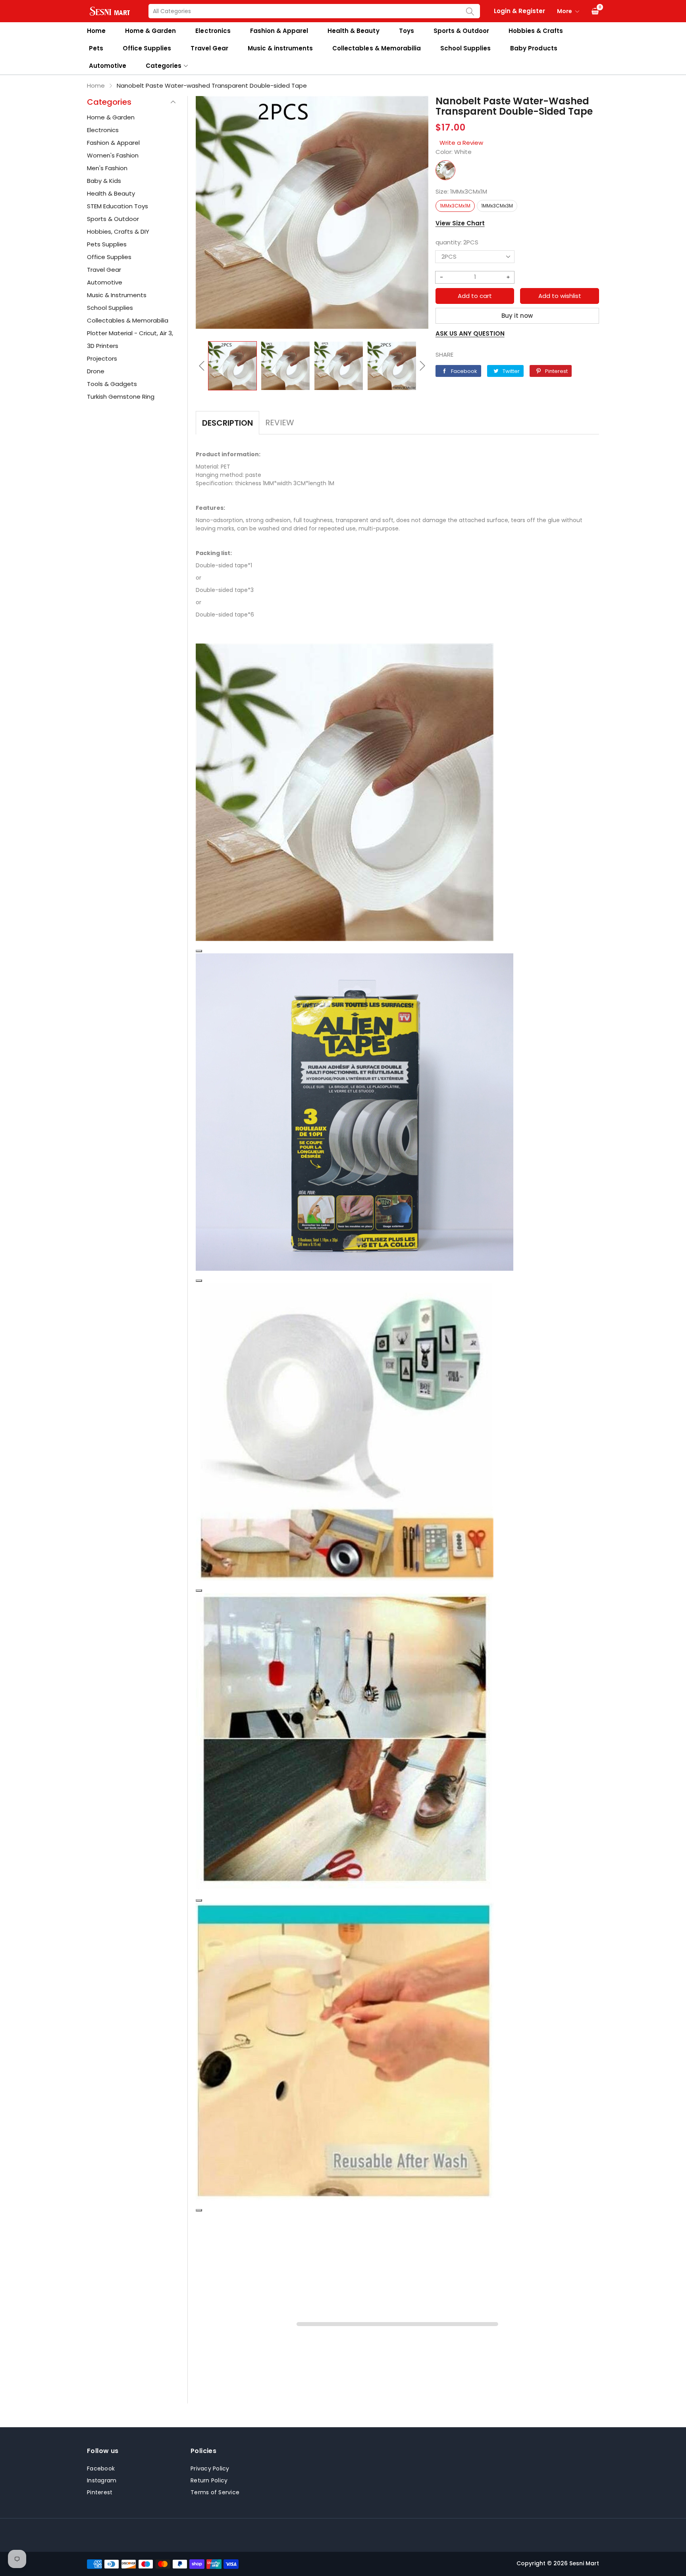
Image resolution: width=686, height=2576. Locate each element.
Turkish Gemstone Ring (121, 397)
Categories (164, 66)
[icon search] (470, 11)
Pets (96, 48)
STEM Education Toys (118, 206)
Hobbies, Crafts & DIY (118, 231)
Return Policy (209, 2480)
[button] (202, 366)
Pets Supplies (107, 244)
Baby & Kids (104, 181)
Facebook (101, 2468)
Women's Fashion (113, 155)
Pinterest (100, 2492)
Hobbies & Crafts (536, 31)
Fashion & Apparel (279, 31)
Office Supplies (147, 48)
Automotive (108, 66)
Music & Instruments (117, 295)
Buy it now (517, 316)
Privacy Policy (210, 2468)
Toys (407, 31)
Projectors (102, 358)
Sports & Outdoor (461, 31)
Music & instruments (280, 48)
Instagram (102, 2480)
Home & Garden (150, 31)
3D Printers (103, 346)
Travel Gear (209, 48)
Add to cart (475, 296)
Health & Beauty (353, 31)
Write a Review (461, 143)
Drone (96, 371)
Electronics (213, 31)
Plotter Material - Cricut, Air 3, (130, 333)
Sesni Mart (584, 2563)
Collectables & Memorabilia (377, 48)
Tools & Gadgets (112, 384)
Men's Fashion (107, 168)
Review (280, 423)
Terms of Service (215, 2492)
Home (96, 31)
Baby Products (534, 48)
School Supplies (465, 48)
